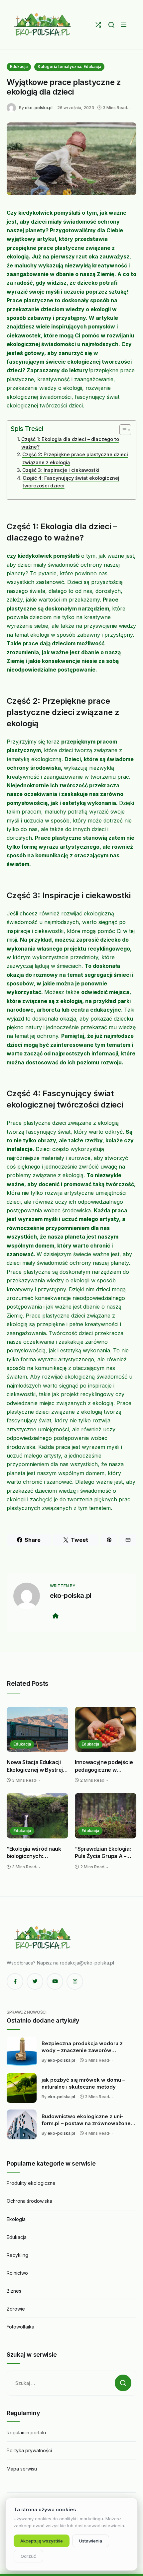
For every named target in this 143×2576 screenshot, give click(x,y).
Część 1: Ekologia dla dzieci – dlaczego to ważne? (70, 443)
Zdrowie (16, 2309)
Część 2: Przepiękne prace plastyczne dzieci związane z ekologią (75, 458)
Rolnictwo (17, 2273)
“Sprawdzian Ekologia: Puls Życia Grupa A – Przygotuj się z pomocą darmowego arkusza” (104, 1853)
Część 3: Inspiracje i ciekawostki (61, 470)
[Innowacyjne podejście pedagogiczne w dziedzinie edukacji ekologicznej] (106, 1729)
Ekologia (16, 2219)
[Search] (111, 25)
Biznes (14, 2291)
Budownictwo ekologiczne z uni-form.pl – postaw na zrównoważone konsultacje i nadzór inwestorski (86, 2120)
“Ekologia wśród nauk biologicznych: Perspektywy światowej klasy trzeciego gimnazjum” (36, 1853)
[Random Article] (98, 25)
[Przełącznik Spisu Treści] (122, 430)
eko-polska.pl (39, 108)
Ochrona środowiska (29, 2201)
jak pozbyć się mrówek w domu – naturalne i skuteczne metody (83, 2083)
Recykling (17, 2255)
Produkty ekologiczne (31, 2183)
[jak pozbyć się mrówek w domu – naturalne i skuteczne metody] (22, 2088)
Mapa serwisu (22, 2469)
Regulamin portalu (26, 2433)
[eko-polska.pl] (43, 25)
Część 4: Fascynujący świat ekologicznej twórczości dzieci (71, 482)
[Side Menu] (124, 25)
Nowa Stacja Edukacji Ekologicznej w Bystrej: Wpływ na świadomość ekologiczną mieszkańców (35, 1766)
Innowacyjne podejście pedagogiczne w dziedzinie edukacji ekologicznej (104, 1766)
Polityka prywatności (29, 2450)
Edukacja (19, 67)
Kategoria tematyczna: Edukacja (69, 67)
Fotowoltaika (20, 2327)
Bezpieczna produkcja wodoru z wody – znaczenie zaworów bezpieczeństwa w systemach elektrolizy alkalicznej (82, 2047)
